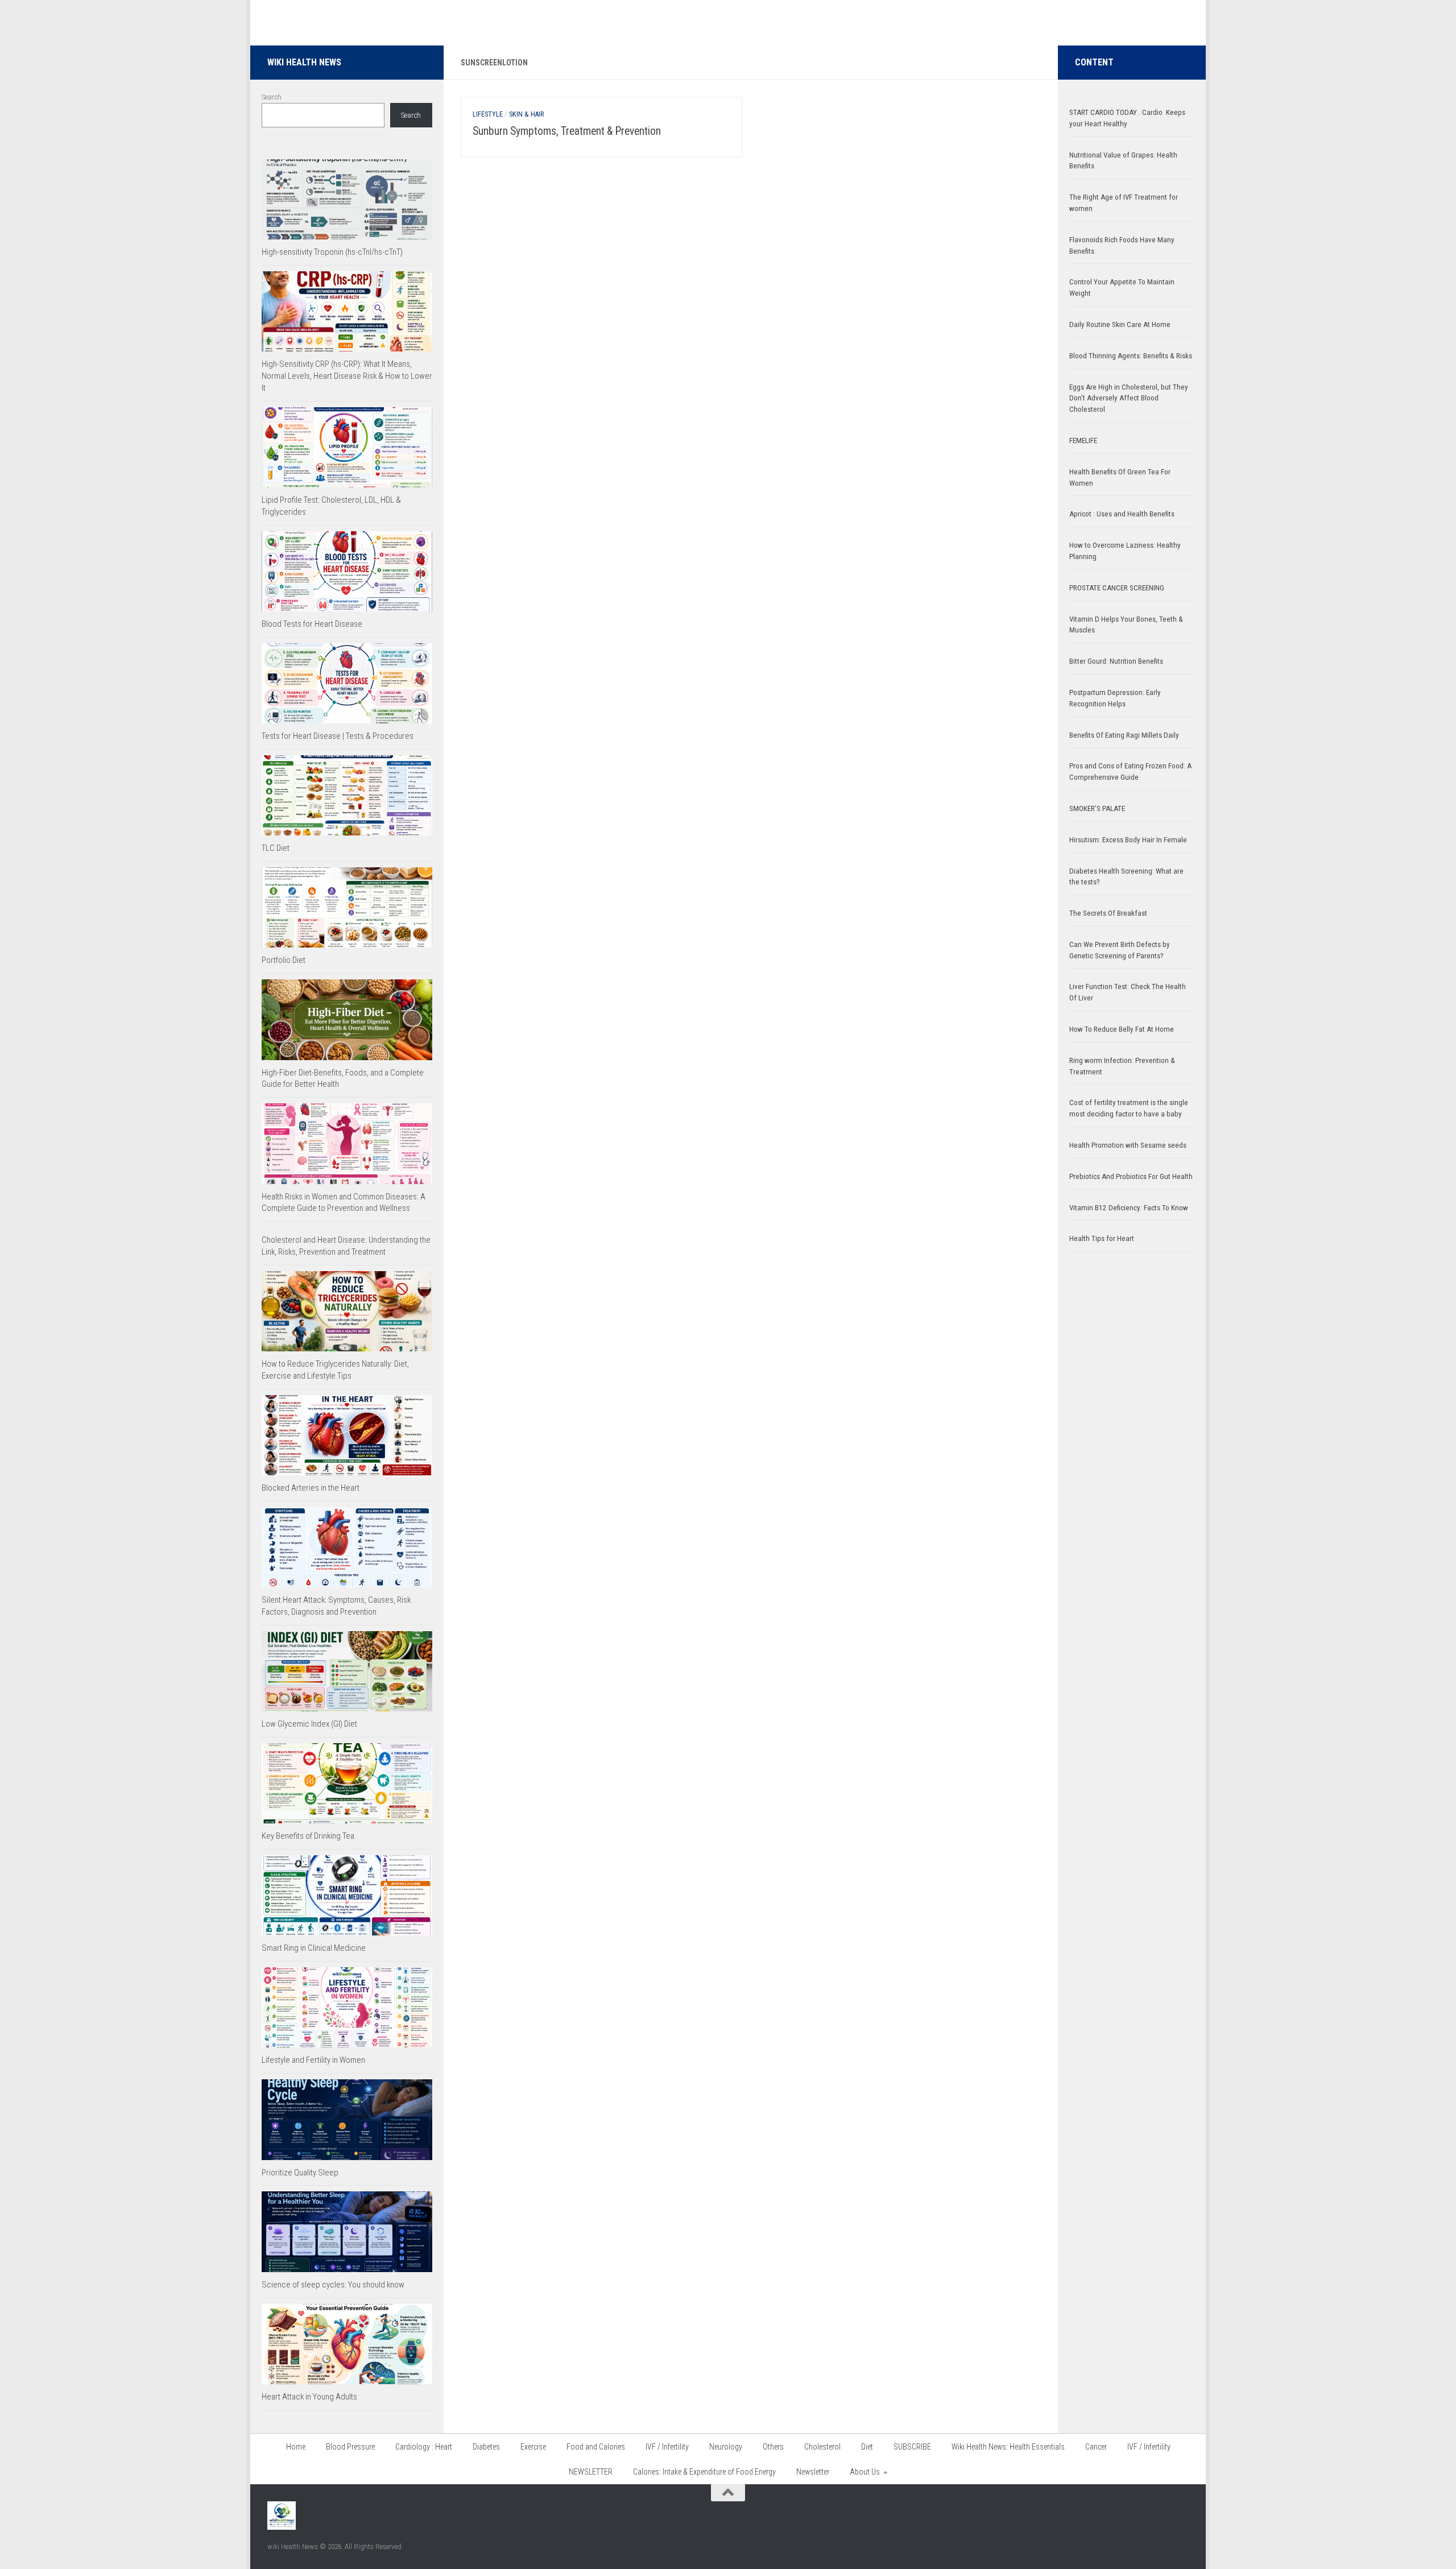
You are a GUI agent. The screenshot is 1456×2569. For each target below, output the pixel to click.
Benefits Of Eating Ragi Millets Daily (1124, 735)
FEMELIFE (1083, 440)
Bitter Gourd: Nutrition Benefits (1116, 661)
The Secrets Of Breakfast (1108, 913)
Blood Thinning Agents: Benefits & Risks (1131, 356)
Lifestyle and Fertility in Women (313, 2060)
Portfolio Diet (284, 960)
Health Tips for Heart (1102, 1238)
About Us (865, 2472)
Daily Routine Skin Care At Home (1120, 324)
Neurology (726, 2447)
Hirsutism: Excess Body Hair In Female (1128, 840)
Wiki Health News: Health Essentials (1008, 2447)
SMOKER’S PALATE (1097, 808)
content (1094, 62)
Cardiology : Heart (424, 2447)
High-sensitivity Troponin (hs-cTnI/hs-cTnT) (332, 252)
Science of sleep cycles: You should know (333, 2285)
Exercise (533, 2447)
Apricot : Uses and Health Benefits (1122, 514)
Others (773, 2447)
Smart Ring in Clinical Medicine (314, 1948)
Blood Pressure (350, 2447)
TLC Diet (276, 848)
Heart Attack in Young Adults (309, 2397)
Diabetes (486, 2447)
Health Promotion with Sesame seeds (1128, 1145)
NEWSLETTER (591, 2472)
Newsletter (813, 2472)
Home (296, 2447)
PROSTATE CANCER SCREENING (1117, 588)
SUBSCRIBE (912, 2447)
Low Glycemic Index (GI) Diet (309, 1724)
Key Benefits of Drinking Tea (308, 1836)
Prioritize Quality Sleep (300, 2173)
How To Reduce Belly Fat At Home (1122, 1029)
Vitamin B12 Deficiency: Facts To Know (1129, 1208)
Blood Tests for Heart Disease (312, 624)
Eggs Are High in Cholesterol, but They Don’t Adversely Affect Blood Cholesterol (1129, 398)
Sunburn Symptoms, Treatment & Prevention (567, 131)
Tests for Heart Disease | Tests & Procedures (338, 736)
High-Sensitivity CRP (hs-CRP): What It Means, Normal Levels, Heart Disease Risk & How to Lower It (347, 376)
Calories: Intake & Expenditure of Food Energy (704, 2472)
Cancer (1096, 2447)
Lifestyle (488, 114)
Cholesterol (822, 2447)
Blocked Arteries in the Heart (311, 1488)
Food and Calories (596, 2447)
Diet (867, 2447)
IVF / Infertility (667, 2447)
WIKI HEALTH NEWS (304, 62)
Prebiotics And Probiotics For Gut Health (1131, 1176)
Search (272, 97)
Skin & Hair (526, 114)
